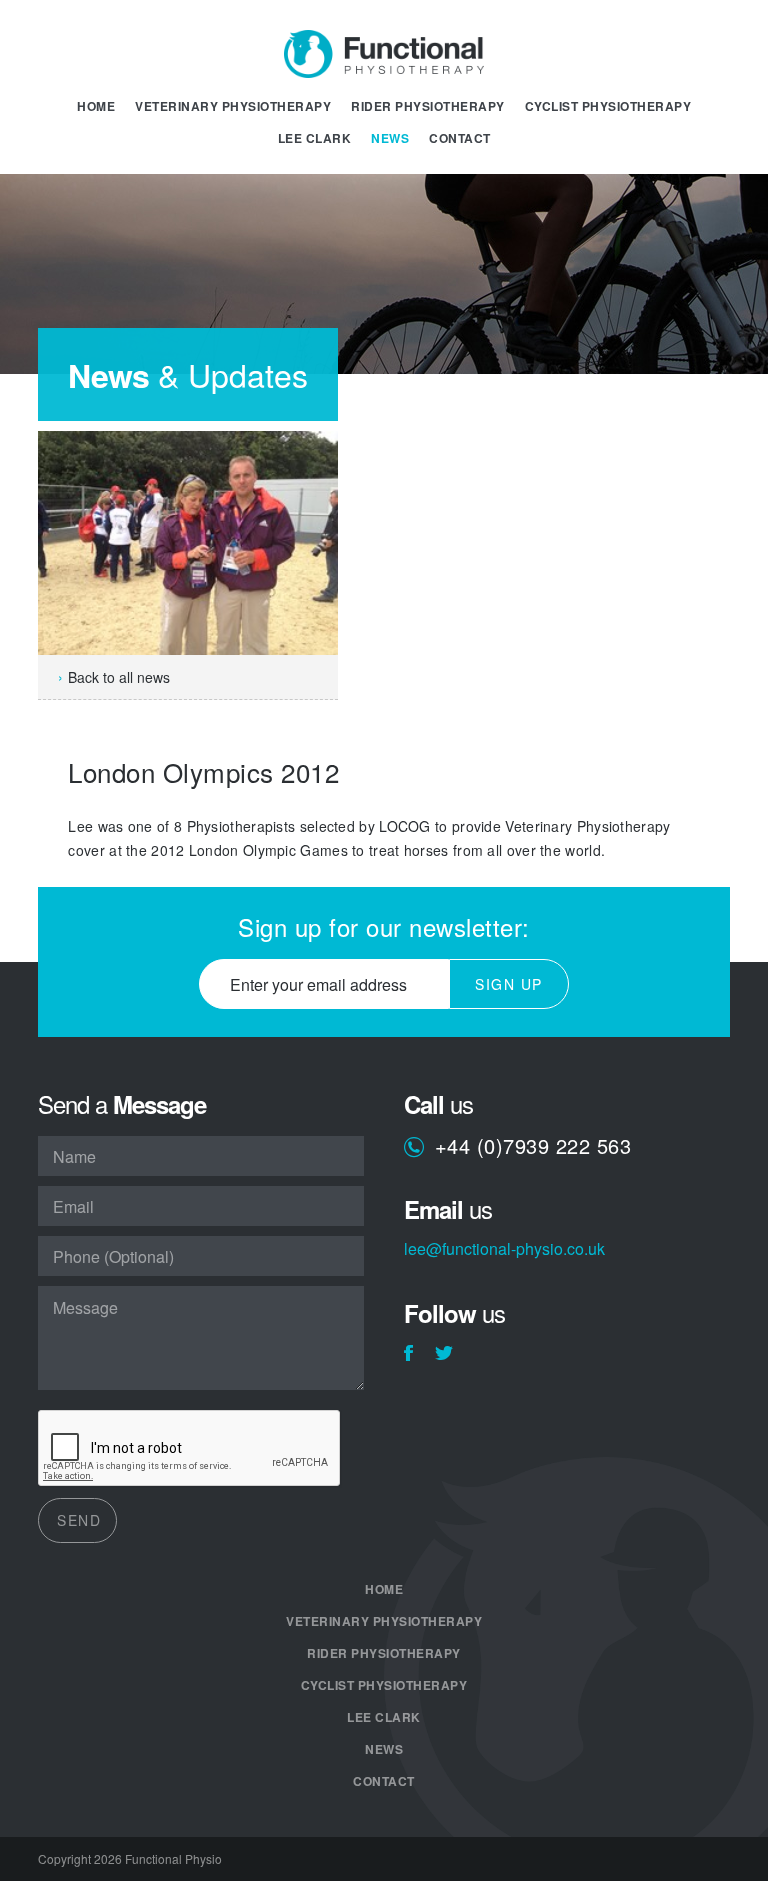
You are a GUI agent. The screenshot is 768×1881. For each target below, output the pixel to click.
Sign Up (509, 984)
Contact (460, 138)
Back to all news (119, 677)
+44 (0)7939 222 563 (533, 1146)
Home (96, 106)
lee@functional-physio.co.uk (504, 1250)
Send (79, 1520)
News (390, 138)
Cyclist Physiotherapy (608, 106)
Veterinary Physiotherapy (233, 106)
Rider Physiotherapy (428, 106)
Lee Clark (315, 138)
